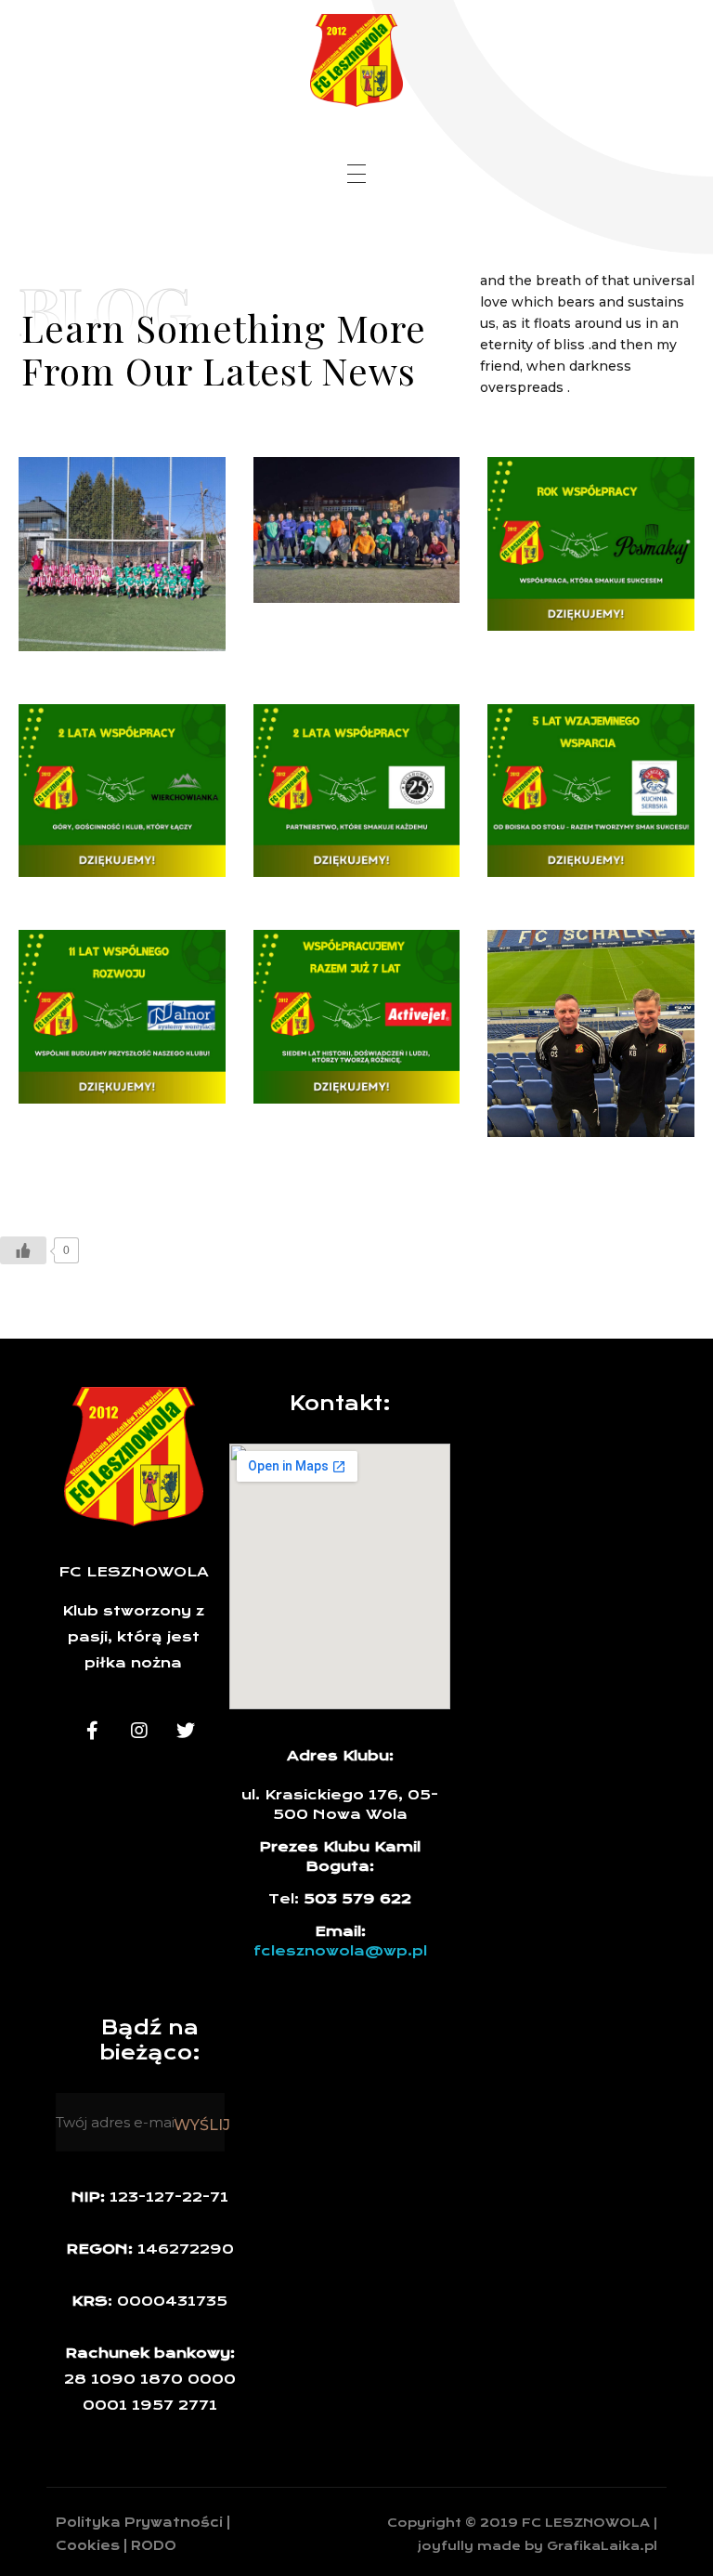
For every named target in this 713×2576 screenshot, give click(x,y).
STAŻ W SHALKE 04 (581, 1066)
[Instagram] (139, 1731)
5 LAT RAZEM (558, 805)
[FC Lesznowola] (356, 60)
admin (173, 523)
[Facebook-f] (93, 1731)
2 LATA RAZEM (330, 805)
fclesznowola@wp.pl (340, 1951)
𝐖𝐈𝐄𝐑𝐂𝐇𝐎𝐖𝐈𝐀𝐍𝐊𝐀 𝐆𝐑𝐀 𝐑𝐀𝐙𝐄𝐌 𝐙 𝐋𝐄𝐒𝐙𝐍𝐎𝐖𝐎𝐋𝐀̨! (116, 775)
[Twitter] (186, 1731)
